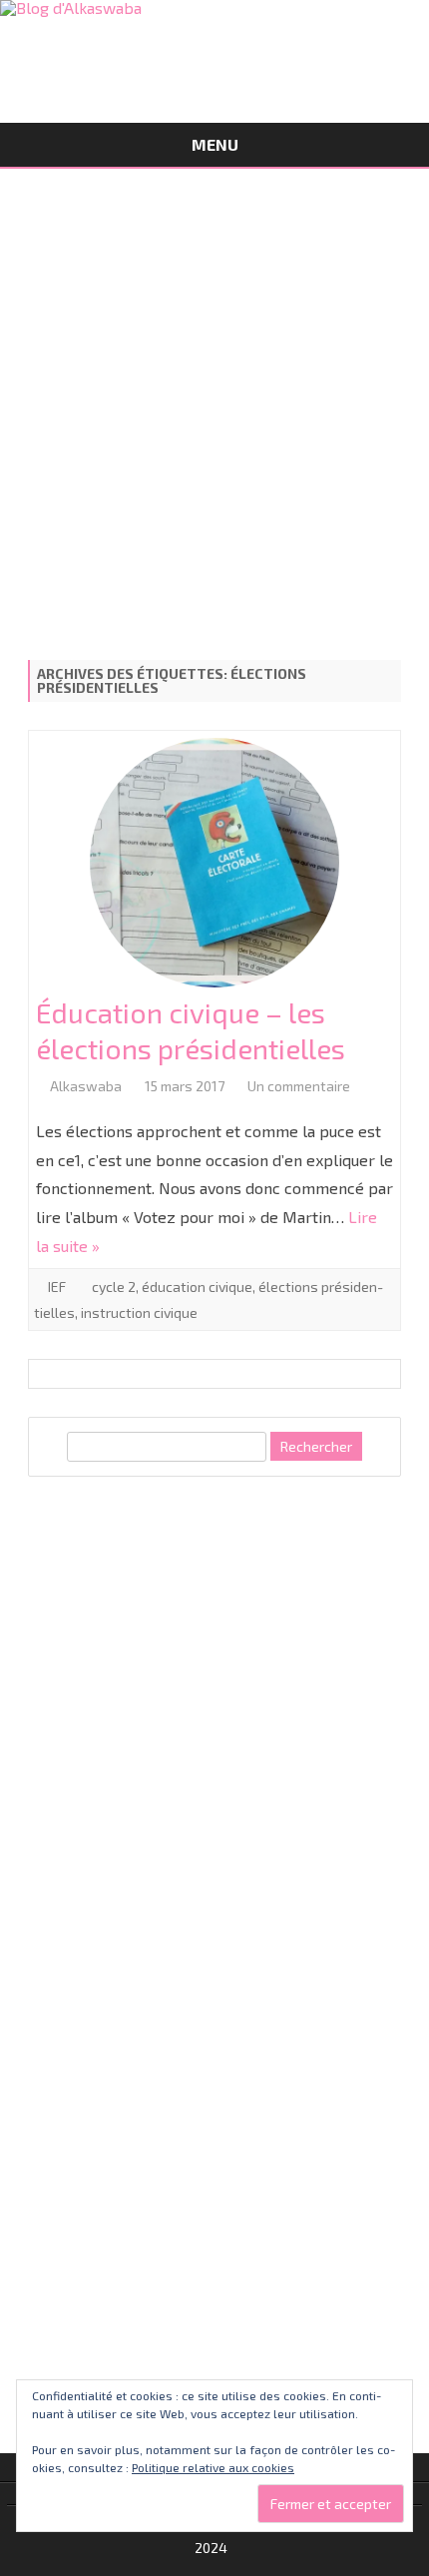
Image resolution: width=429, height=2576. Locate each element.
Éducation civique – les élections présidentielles (191, 1030)
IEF (57, 1287)
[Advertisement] (214, 407)
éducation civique (197, 1287)
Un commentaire (299, 1086)
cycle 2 (114, 1287)
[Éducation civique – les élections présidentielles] (214, 867)
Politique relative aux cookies (213, 2467)
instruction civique (139, 1312)
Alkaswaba (86, 1086)
